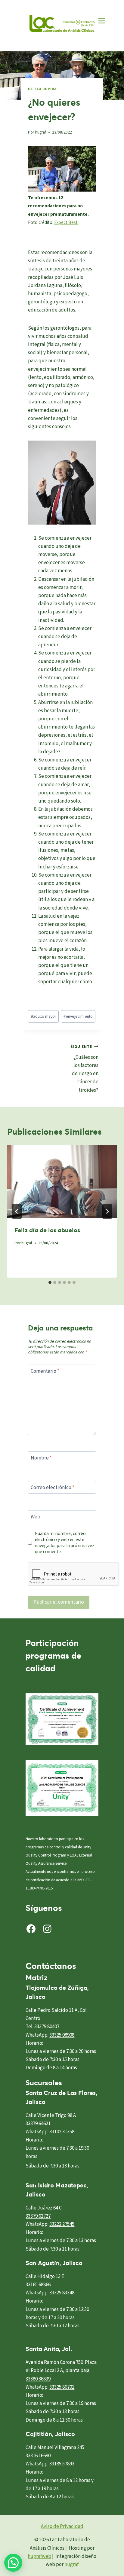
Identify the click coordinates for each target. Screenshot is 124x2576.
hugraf (41, 132)
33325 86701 (62, 2387)
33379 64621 (38, 2124)
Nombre (41, 1458)
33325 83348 (62, 2293)
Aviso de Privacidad (62, 2526)
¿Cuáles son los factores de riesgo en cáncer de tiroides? (84, 1069)
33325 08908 (62, 2035)
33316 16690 (38, 2456)
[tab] (50, 1282)
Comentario (45, 1371)
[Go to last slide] (17, 1211)
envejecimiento (78, 1016)
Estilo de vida (42, 89)
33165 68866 (38, 2285)
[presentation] (62, 1182)
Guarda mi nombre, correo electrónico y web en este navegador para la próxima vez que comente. (65, 1543)
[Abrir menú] (102, 21)
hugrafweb (39, 2556)
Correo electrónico (53, 1488)
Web (36, 1517)
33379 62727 (38, 2216)
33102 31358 (62, 2132)
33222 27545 (62, 2224)
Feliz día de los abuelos (47, 1230)
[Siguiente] (107, 1211)
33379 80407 (47, 2027)
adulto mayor (43, 1016)
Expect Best (66, 222)
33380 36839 (38, 2379)
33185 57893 (62, 2464)
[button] (13, 2563)
